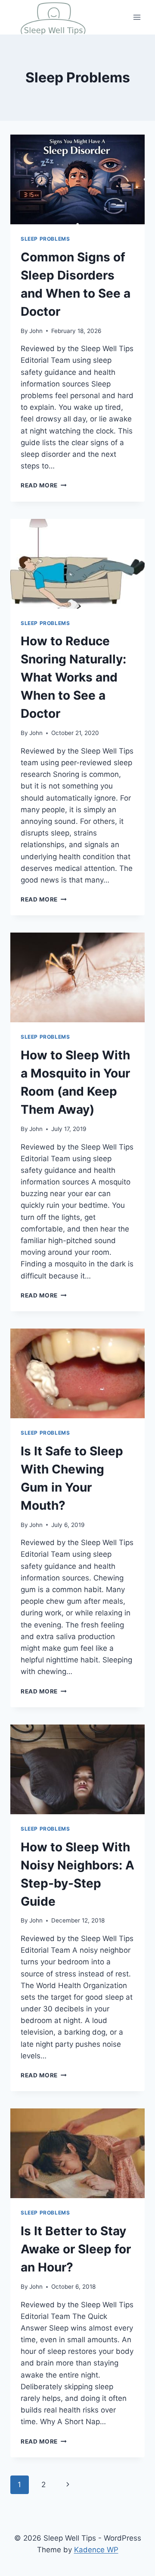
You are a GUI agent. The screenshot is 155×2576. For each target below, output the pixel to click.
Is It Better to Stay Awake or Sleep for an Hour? (76, 2249)
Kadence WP (96, 2550)
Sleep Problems (45, 239)
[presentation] (77, 179)
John (36, 331)
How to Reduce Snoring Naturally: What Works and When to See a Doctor (73, 677)
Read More (44, 485)
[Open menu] (137, 17)
